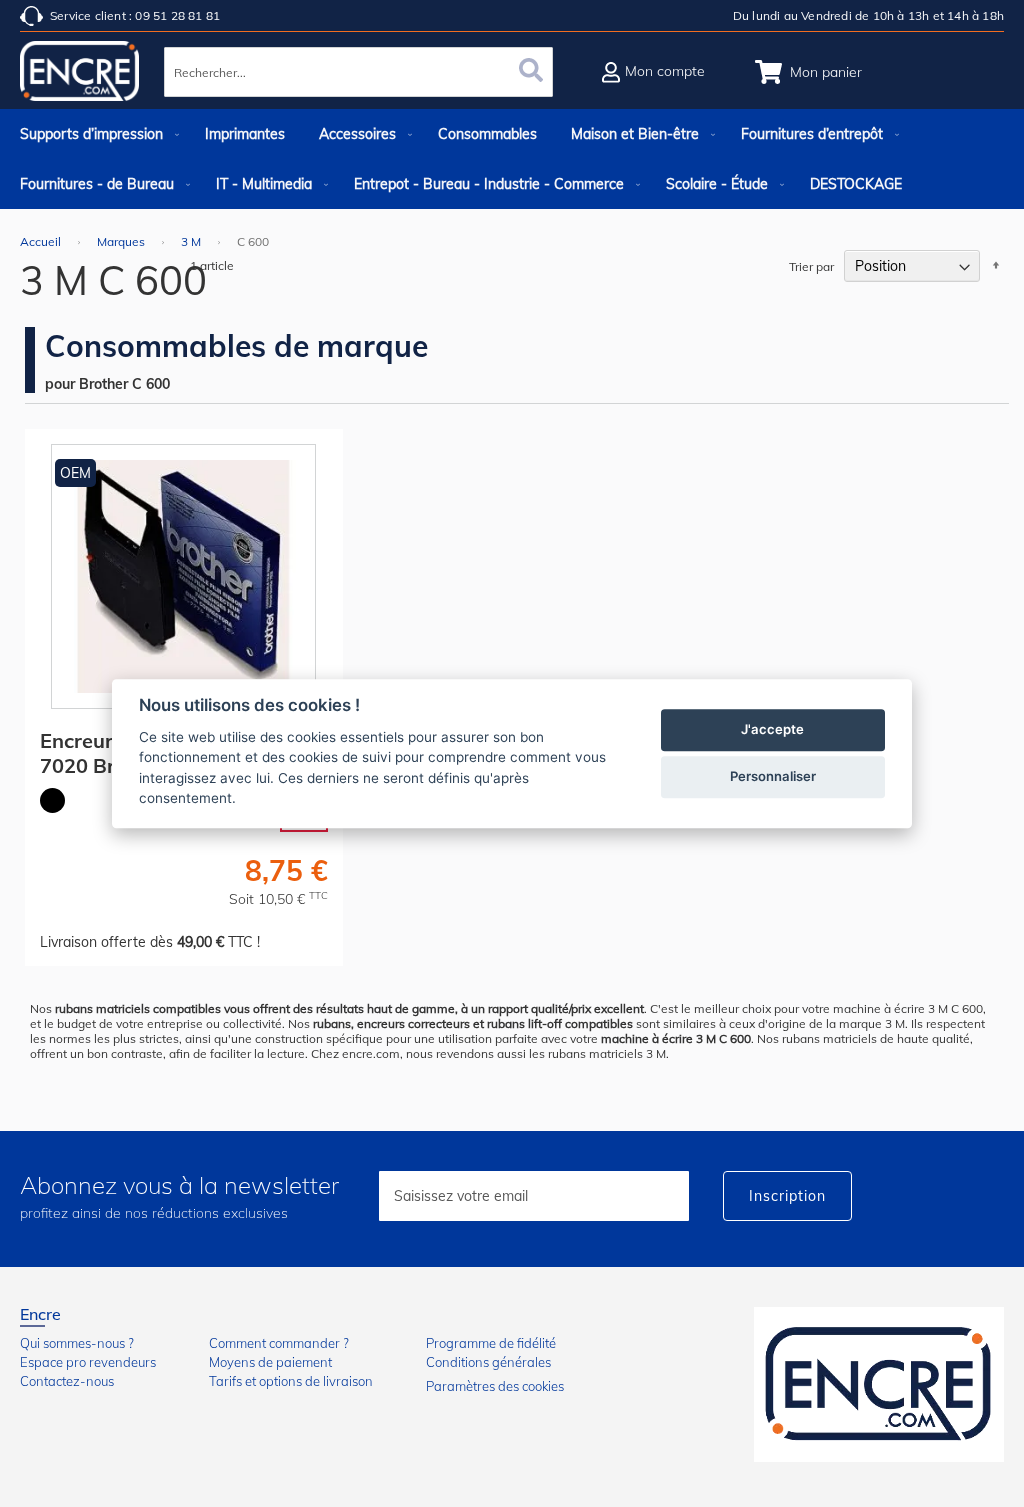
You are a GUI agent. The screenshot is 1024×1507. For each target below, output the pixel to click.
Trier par (811, 266)
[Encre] (879, 1384)
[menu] (512, 159)
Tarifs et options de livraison (291, 1381)
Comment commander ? (279, 1343)
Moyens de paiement (270, 1362)
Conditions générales (488, 1362)
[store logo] (80, 75)
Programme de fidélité (491, 1343)
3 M (192, 241)
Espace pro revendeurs (88, 1362)
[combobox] (358, 72)
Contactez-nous (67, 1381)
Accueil (42, 241)
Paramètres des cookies (495, 1386)
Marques (122, 241)
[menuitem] (95, 134)
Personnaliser (773, 776)
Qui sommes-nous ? (77, 1343)
